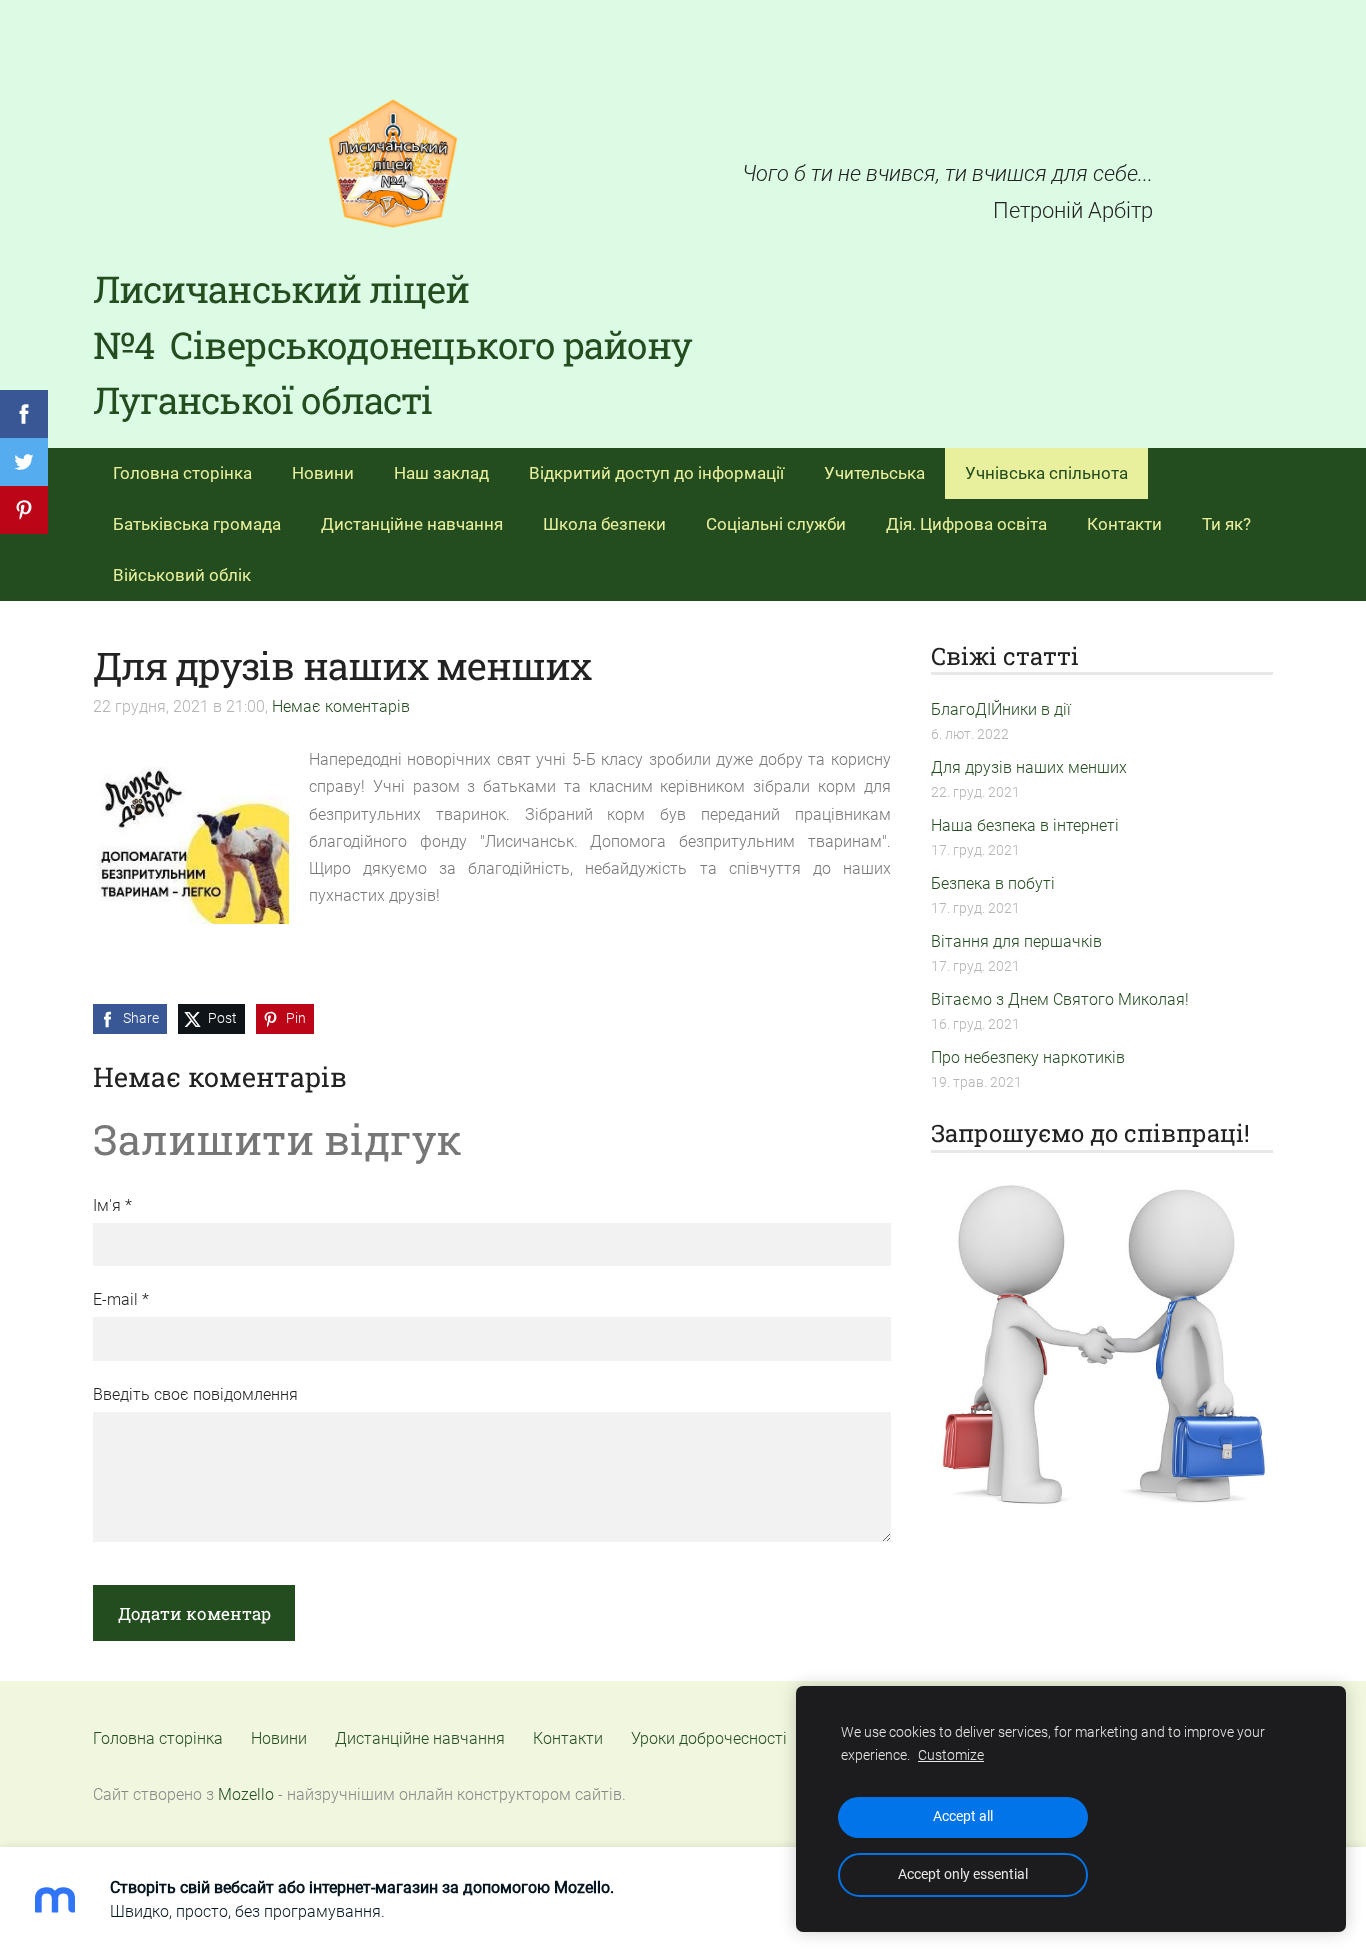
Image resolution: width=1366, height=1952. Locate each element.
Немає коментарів (341, 706)
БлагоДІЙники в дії (1001, 709)
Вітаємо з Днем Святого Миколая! (1060, 999)
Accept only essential (963, 1874)
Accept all (963, 1816)
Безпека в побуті (993, 883)
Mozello (246, 1794)
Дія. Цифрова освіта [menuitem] (966, 524)
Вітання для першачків (1016, 941)
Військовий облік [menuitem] (182, 575)
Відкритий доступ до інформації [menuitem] (656, 473)
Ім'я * (112, 1205)
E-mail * (121, 1299)
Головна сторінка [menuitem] (182, 473)
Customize (951, 1755)
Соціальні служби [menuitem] (776, 524)
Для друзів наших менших (1029, 767)
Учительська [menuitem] (874, 473)
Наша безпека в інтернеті (1025, 825)
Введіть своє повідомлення (195, 1394)
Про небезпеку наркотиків (1028, 1057)
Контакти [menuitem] (1124, 524)
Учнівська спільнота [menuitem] (1046, 473)
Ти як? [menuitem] (1226, 524)
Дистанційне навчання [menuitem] (412, 524)
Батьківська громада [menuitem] (197, 524)
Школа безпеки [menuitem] (604, 524)
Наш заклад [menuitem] (441, 473)
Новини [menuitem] (323, 473)
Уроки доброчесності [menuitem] (709, 1738)
